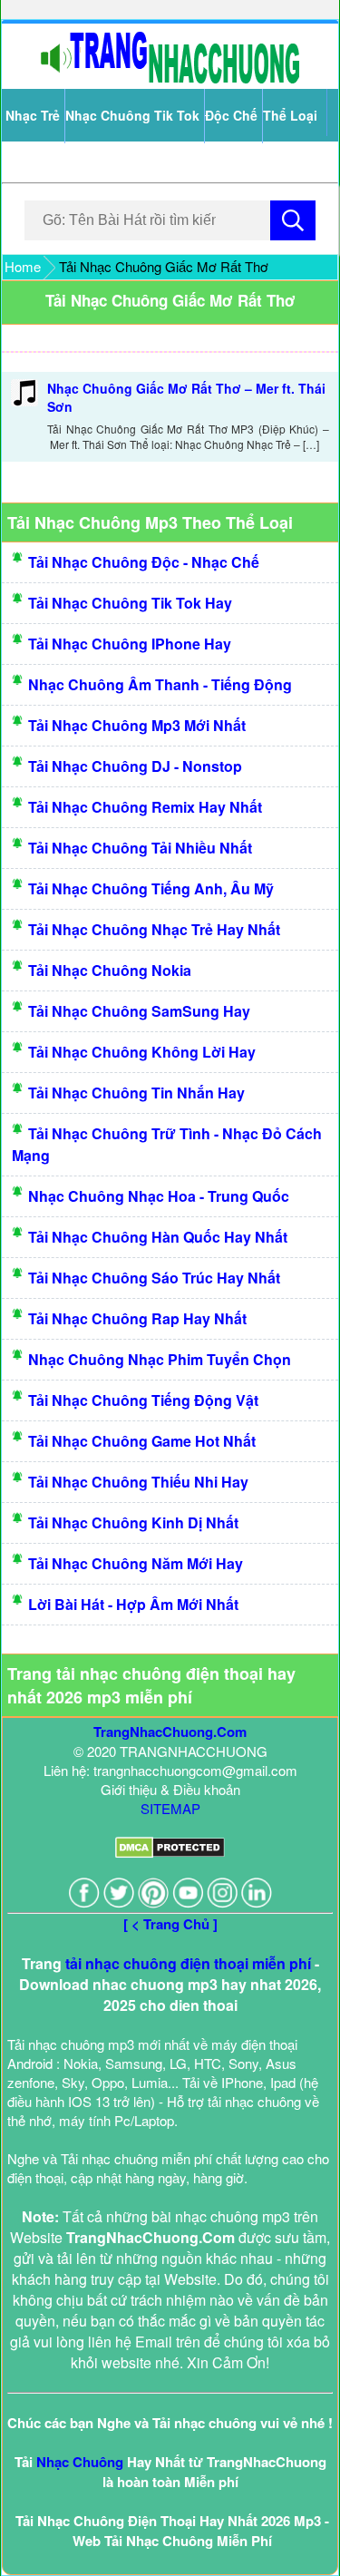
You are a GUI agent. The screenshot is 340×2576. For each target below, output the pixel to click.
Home (23, 266)
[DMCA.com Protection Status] (170, 1853)
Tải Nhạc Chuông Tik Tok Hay (130, 603)
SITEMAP (170, 1808)
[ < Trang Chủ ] (170, 1924)
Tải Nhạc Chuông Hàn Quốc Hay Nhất (158, 1237)
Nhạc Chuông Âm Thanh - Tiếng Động (160, 684)
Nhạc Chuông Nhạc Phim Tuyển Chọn (160, 1359)
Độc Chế (231, 115)
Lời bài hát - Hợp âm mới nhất (133, 1604)
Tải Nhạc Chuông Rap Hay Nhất (137, 1318)
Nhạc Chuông (80, 2462)
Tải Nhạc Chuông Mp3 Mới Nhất (137, 725)
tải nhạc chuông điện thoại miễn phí (188, 1963)
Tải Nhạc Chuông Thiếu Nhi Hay (138, 1482)
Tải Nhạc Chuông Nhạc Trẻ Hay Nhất (154, 929)
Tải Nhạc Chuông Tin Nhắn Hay (136, 1093)
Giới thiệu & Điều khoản (170, 1789)
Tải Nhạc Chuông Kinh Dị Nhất (133, 1522)
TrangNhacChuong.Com (170, 1732)
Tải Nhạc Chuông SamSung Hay (139, 1011)
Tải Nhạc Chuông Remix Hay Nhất (145, 807)
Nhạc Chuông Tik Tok (132, 115)
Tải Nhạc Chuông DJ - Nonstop (135, 766)
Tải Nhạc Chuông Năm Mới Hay (136, 1563)
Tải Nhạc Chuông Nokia (110, 970)
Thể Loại (290, 115)
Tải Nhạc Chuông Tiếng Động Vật (143, 1400)
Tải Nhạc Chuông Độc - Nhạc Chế (144, 562)
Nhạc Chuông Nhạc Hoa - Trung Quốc (159, 1196)
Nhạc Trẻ (33, 115)
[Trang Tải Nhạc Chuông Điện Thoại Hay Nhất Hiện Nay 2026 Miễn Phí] (170, 79)
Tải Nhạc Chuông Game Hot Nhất (142, 1441)
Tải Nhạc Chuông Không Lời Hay (142, 1052)
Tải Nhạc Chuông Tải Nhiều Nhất (140, 848)
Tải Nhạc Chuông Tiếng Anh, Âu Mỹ (151, 888)
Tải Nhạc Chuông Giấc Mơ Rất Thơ (170, 300)
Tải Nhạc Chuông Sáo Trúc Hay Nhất (154, 1278)
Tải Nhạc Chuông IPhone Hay (130, 644)
